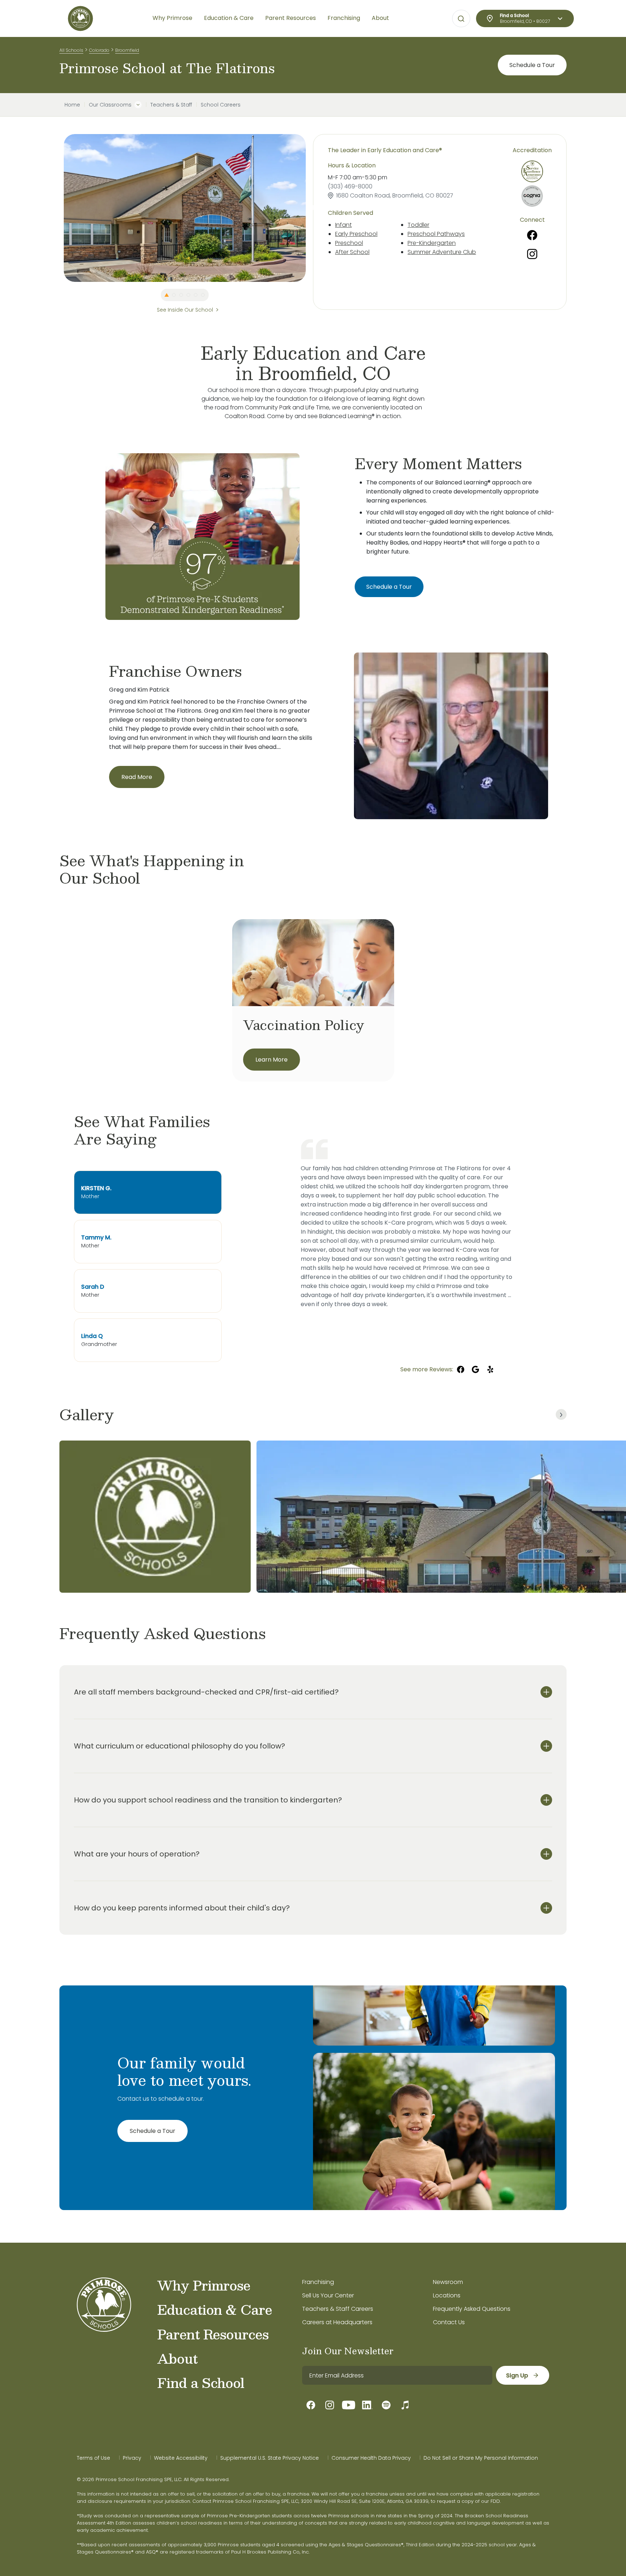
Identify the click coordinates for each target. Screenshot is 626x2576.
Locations (447, 2295)
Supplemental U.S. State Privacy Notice (270, 2458)
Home (72, 105)
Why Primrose (204, 2285)
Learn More (272, 1060)
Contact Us (449, 2322)
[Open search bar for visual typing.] (461, 19)
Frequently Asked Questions (472, 2309)
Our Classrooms (110, 105)
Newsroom (448, 2282)
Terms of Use (93, 2458)
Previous (58, 208)
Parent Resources (213, 2334)
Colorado (99, 50)
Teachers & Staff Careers (338, 2309)
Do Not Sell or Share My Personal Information (481, 2458)
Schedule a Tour (532, 65)
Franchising (318, 2282)
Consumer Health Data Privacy (371, 2458)
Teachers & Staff (171, 105)
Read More (137, 777)
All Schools (71, 50)
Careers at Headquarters (337, 2322)
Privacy (132, 2458)
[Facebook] (532, 235)
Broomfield (127, 50)
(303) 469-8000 (350, 186)
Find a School (201, 2383)
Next (311, 208)
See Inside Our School (185, 310)
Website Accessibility (181, 2458)
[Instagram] (532, 254)
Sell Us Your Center (328, 2295)
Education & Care (215, 2309)
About (177, 2358)
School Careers (221, 105)
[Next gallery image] (561, 1414)
